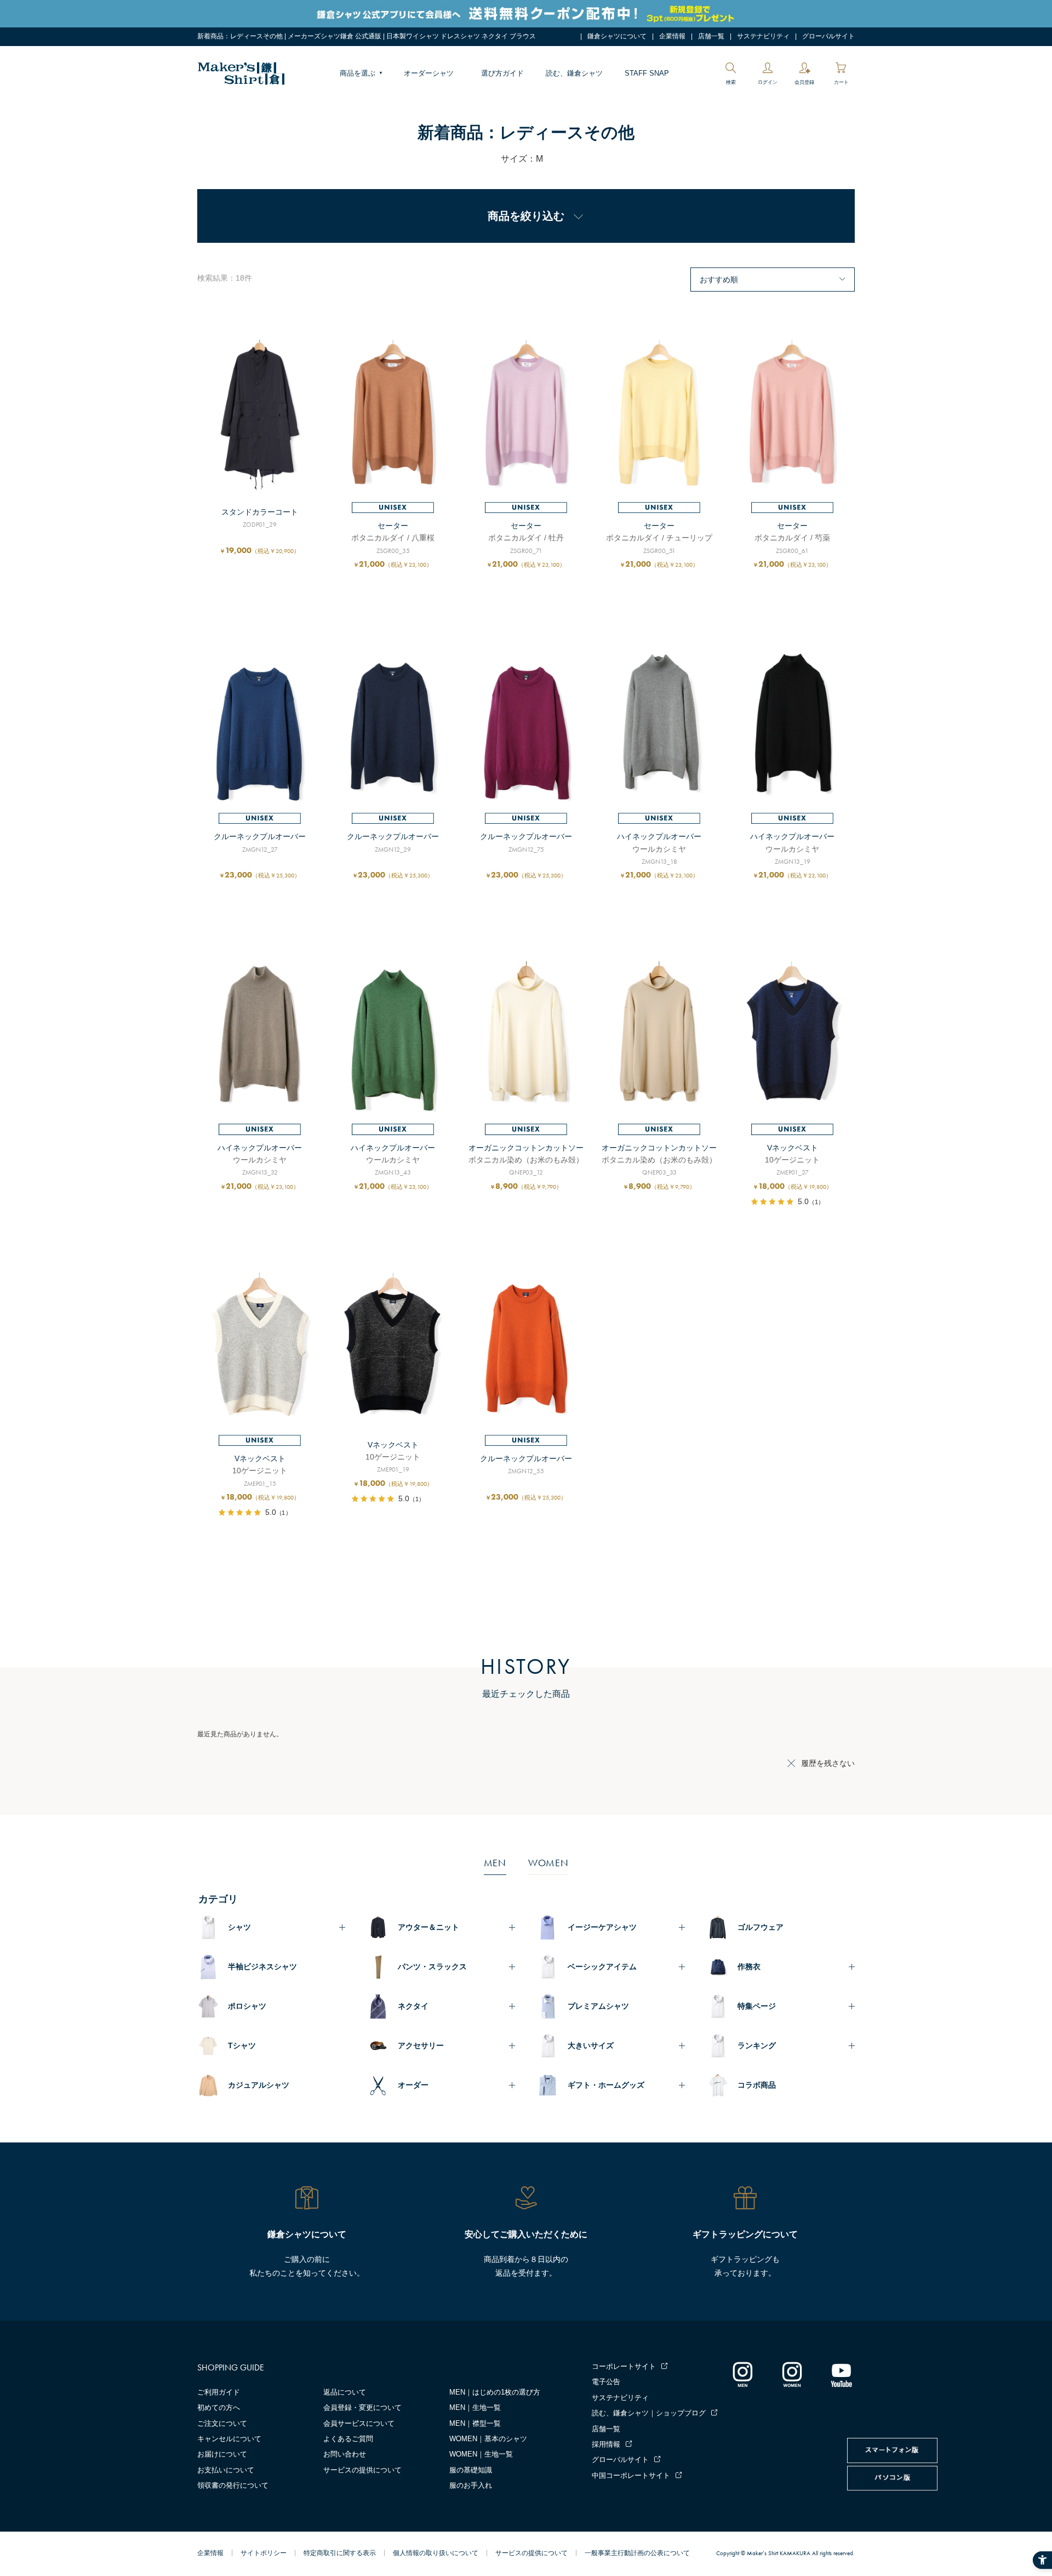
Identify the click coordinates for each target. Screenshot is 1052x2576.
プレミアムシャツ (598, 2006)
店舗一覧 (711, 36)
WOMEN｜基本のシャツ (488, 2439)
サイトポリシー (264, 2553)
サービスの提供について (362, 2470)
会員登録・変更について (362, 2407)
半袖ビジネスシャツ (262, 1967)
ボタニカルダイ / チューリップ (659, 538)
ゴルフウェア (761, 1927)
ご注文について (222, 2423)
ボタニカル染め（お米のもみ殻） (526, 1160)
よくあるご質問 (348, 2439)
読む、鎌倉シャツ (574, 73)
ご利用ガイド (219, 2392)
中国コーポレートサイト (631, 2475)
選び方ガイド (502, 73)
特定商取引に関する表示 (340, 2553)
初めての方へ (219, 2407)
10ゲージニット (792, 1160)
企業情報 (672, 36)
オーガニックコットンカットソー (526, 1148)
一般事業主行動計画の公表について (637, 2553)
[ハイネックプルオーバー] (659, 727)
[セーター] (393, 416)
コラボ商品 (757, 2085)
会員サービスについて (359, 2423)
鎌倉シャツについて (617, 36)
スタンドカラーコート (260, 512)
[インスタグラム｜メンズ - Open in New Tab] (742, 2374)
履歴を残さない (828, 1763)
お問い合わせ (345, 2454)
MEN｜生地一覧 (475, 2407)
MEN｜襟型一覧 (475, 2423)
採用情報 (606, 2444)
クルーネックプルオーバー (260, 836)
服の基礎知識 (471, 2470)
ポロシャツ (247, 2006)
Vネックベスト (793, 1148)
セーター (393, 526)
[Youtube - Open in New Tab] (841, 2374)
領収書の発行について (233, 2485)
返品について (345, 2392)
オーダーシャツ (429, 73)
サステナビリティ (763, 36)
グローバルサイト (828, 36)
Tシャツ (242, 2045)
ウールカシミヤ (659, 849)
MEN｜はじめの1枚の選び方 (495, 2392)
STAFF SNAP (647, 73)
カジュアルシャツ (259, 2085)
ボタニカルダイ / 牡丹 (526, 538)
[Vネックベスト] (792, 1038)
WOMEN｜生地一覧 (481, 2454)
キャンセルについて (229, 2439)
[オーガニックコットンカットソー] (526, 1038)
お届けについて (222, 2454)
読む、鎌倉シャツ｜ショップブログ (649, 2413)
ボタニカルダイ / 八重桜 (393, 538)
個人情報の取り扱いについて (436, 2553)
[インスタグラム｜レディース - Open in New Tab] (792, 2374)
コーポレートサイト (624, 2366)
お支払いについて (226, 2470)
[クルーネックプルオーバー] (260, 727)
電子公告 (606, 2382)
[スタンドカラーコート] (260, 416)
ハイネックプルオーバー (659, 836)
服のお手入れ (471, 2485)
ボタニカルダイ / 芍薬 (792, 538)
